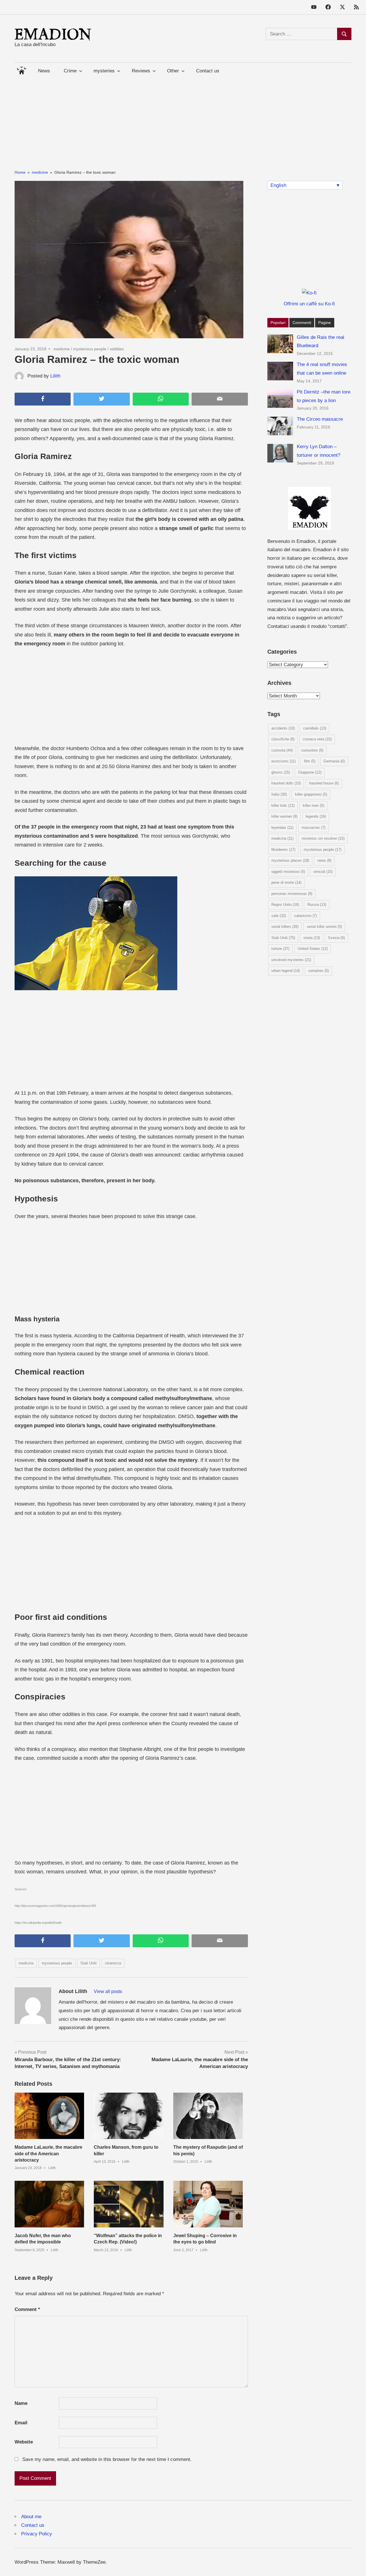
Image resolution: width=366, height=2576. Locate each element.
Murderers (283, 850)
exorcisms (284, 761)
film (310, 761)
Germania (334, 761)
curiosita (282, 750)
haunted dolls (286, 783)
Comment (27, 2309)
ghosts (281, 772)
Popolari (278, 323)
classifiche (283, 739)
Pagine (325, 323)
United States (313, 949)
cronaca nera (317, 739)
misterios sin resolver (323, 838)
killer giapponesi (311, 794)
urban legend (286, 971)
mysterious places (290, 860)
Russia (317, 905)
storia (312, 938)
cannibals (315, 728)
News (44, 71)
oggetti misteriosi (288, 872)
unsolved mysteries (291, 960)
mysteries (104, 71)
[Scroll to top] (356, 2566)
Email (21, 2423)
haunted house (324, 783)
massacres (314, 828)
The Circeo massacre (320, 419)
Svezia (336, 938)
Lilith (55, 376)
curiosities (312, 750)
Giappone (310, 772)
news (324, 860)
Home (21, 69)
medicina (26, 1963)
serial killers (285, 927)
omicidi (323, 872)
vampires (319, 971)
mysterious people (90, 349)
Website (24, 2442)
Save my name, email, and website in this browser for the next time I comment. (107, 2459)
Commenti (302, 323)
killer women (284, 816)
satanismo (306, 916)
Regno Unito (285, 905)
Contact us (208, 71)
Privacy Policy (37, 2534)
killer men (314, 805)
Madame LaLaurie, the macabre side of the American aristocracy (48, 2154)
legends (316, 816)
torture (280, 949)
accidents (283, 728)
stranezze (113, 1963)
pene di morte (286, 882)
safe (279, 916)
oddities (117, 349)
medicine (62, 349)
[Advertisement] (183, 119)
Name (21, 2403)
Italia (279, 794)
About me (31, 2517)
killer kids (283, 805)
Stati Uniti (88, 1963)
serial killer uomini (324, 927)
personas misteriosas (292, 894)
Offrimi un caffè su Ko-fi (309, 304)
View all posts (108, 1991)
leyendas (282, 828)
